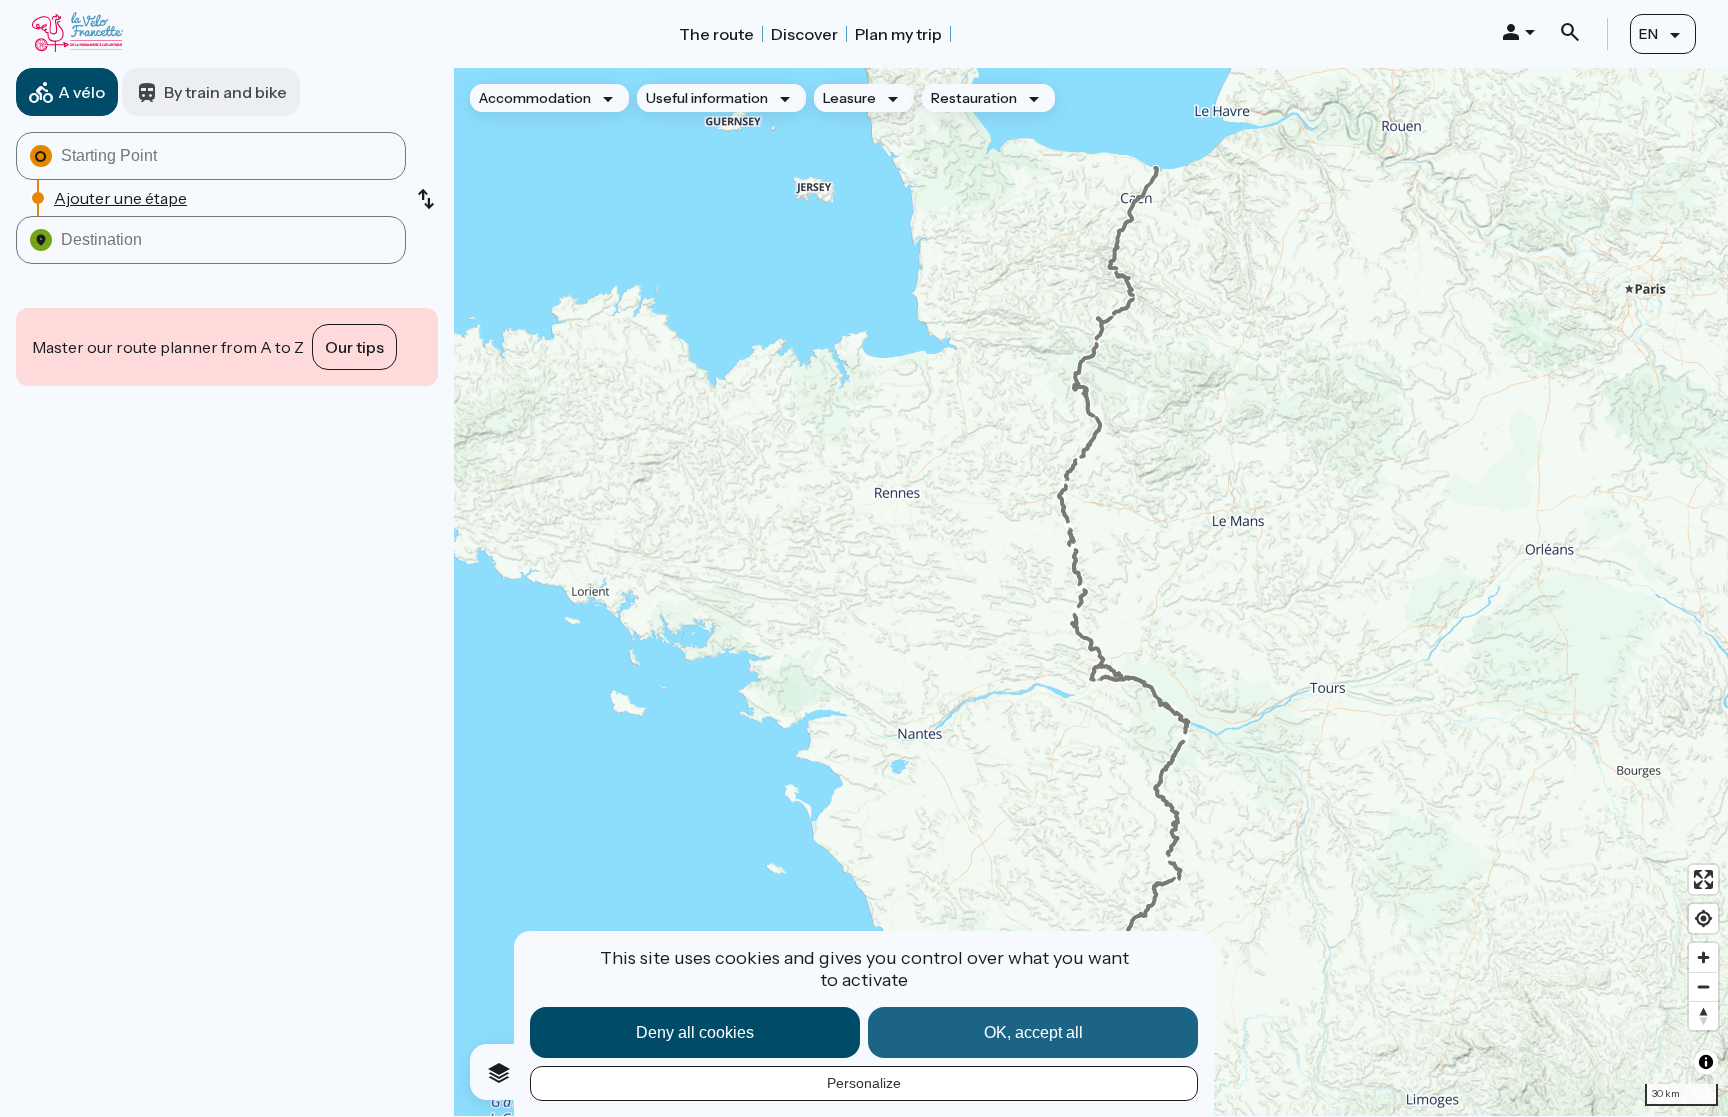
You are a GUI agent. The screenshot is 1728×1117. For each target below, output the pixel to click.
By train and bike (225, 92)
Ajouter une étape (120, 198)
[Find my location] (1703, 918)
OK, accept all (1033, 1032)
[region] (1091, 592)
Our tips (354, 347)
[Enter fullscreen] (1703, 879)
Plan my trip (898, 34)
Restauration (974, 98)
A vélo (81, 92)
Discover (804, 34)
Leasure (849, 98)
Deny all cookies (695, 1032)
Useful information (707, 98)
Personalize (864, 1083)
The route (716, 34)
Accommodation (535, 98)
